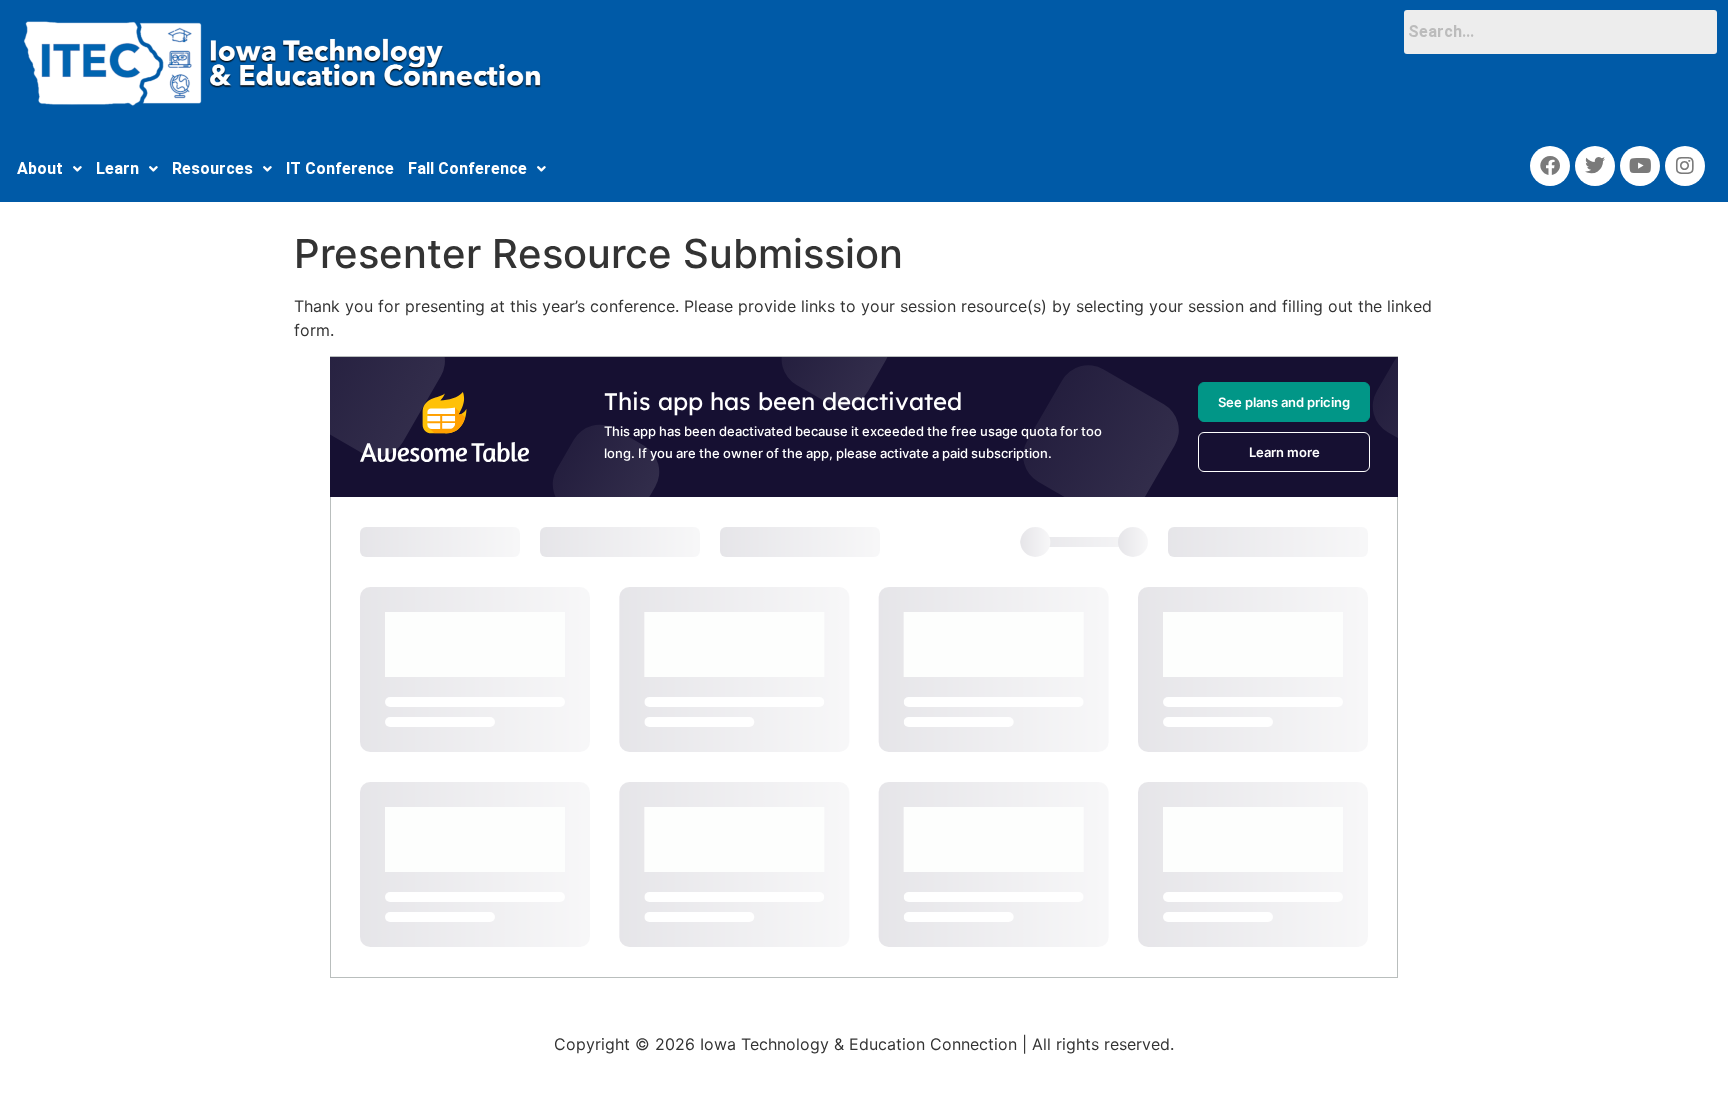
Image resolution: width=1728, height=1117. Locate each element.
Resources (212, 168)
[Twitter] (1595, 166)
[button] (49, 169)
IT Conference (340, 168)
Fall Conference (467, 168)
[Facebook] (1550, 166)
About (40, 168)
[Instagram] (1685, 166)
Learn (117, 168)
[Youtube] (1640, 166)
